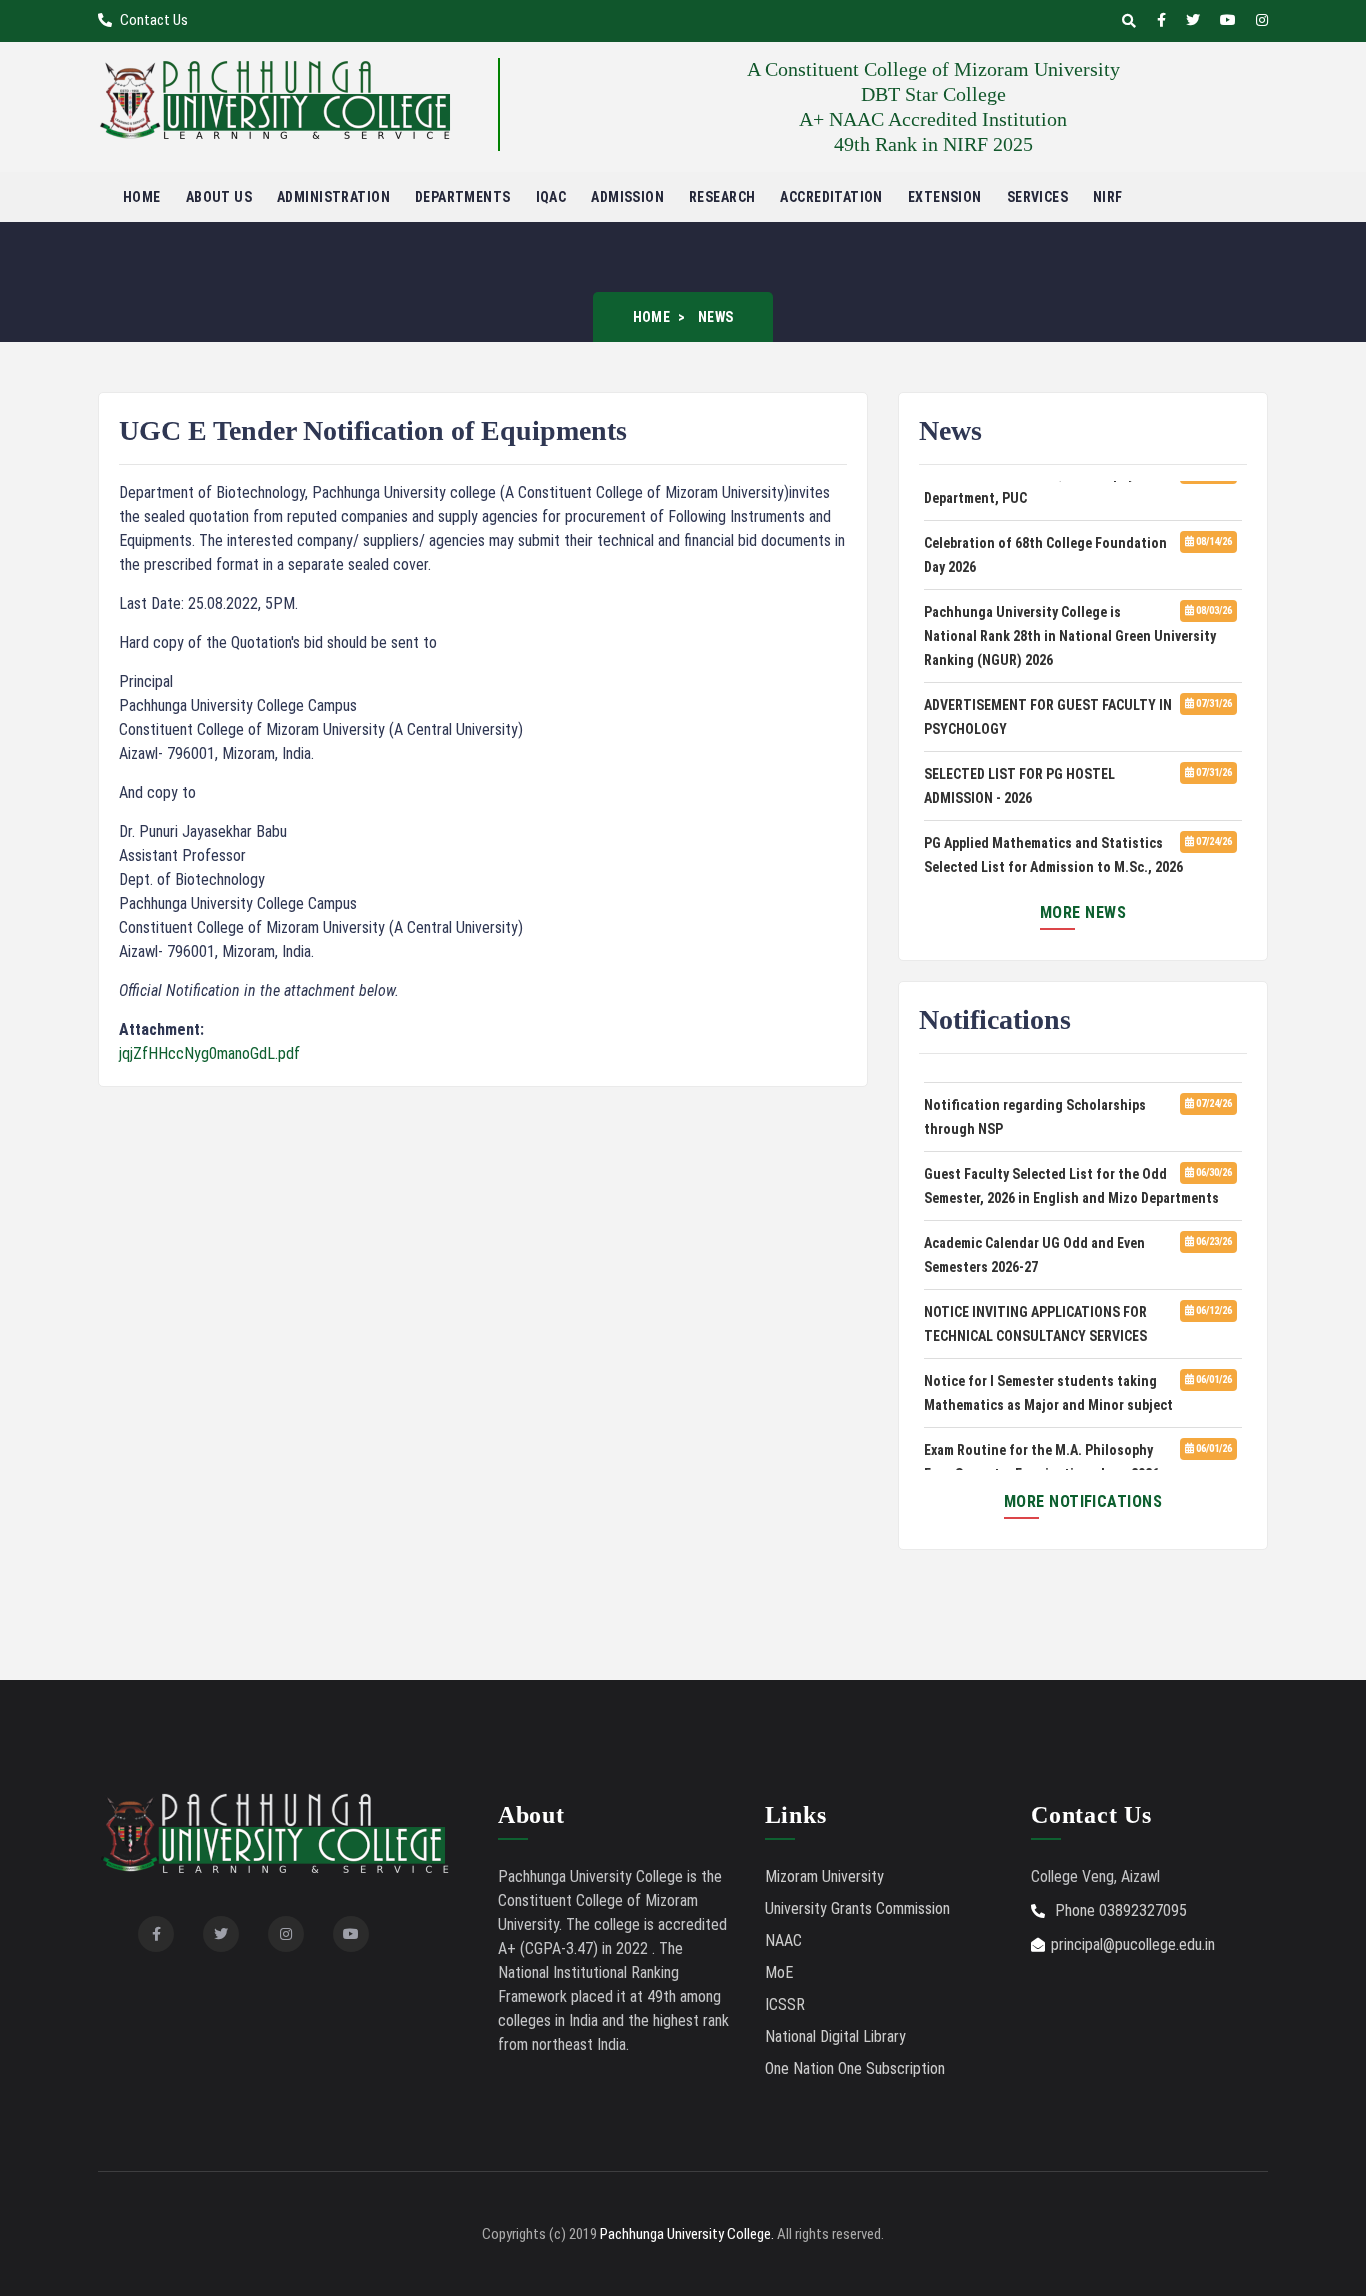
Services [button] (1037, 197)
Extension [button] (945, 197)
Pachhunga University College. (687, 2234)
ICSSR (785, 2004)
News (715, 317)
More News (1083, 912)
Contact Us (152, 20)
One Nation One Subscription (855, 2068)
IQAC (551, 197)
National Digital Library (835, 2036)
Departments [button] (463, 197)
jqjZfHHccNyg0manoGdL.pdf (209, 1053)
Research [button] (722, 197)
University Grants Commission (857, 1908)
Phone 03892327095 (1119, 1910)
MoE (779, 1972)
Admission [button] (627, 197)
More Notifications (1083, 1501)
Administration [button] (333, 197)
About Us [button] (219, 197)
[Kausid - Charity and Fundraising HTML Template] (275, 98)
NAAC (783, 1940)
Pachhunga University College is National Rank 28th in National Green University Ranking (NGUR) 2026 (1070, 627)
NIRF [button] (1108, 197)
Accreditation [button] (831, 197)
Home (142, 197)
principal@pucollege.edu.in (1133, 1944)
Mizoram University (824, 1876)
